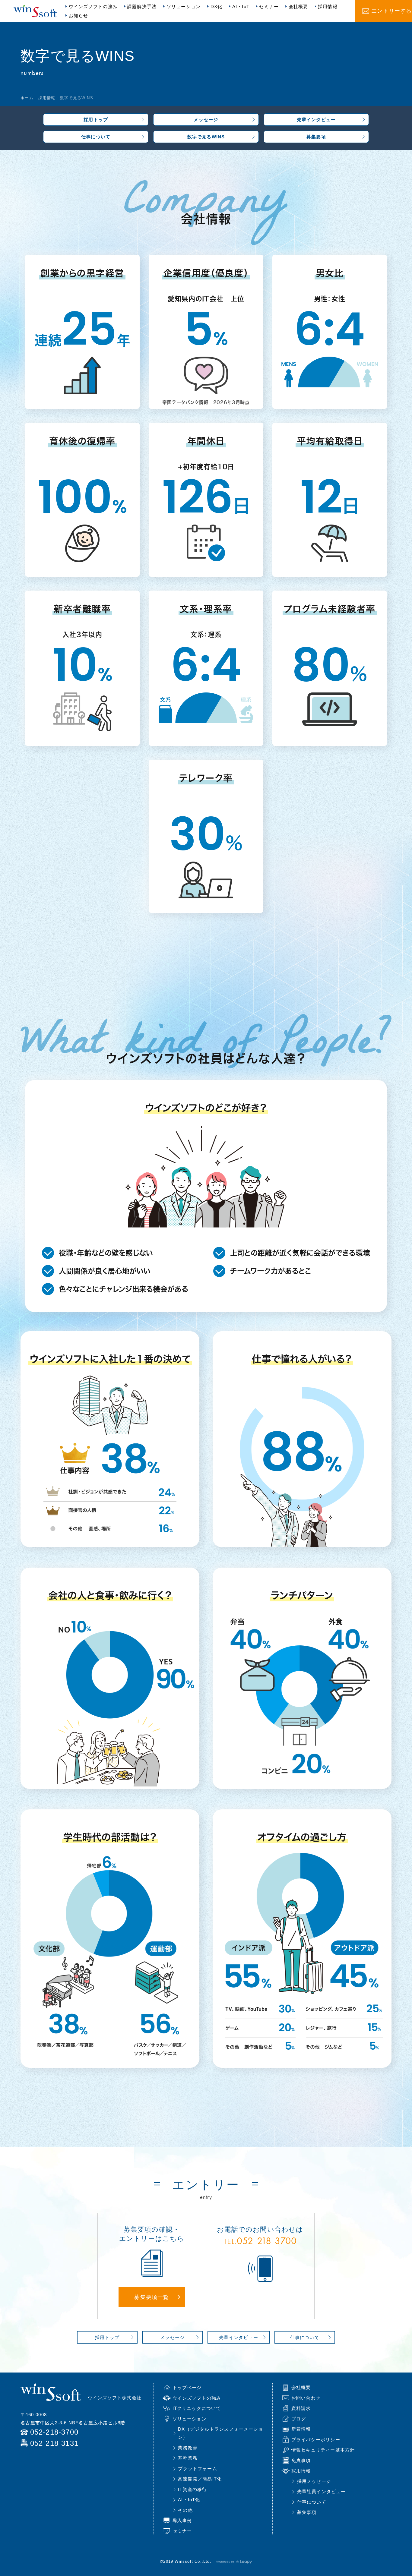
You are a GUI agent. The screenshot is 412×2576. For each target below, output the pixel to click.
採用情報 (328, 6)
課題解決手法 (142, 6)
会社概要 (298, 6)
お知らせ (79, 16)
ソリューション (184, 6)
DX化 (217, 6)
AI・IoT (241, 6)
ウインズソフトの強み (93, 6)
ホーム (27, 98)
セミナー (269, 6)
